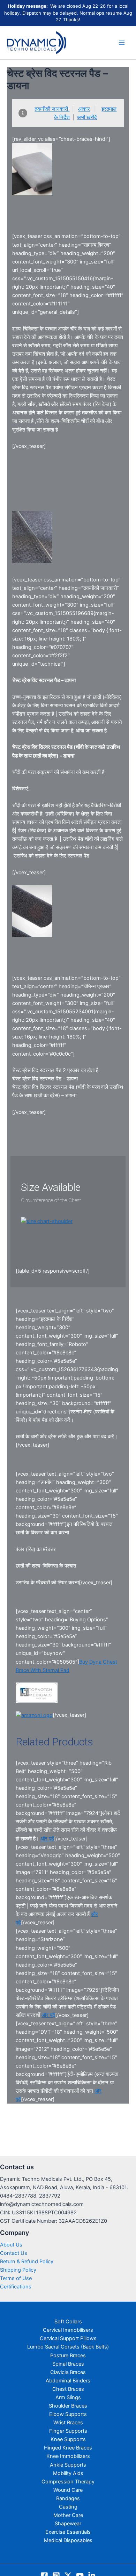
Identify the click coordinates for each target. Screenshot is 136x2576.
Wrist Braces (68, 2423)
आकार (84, 109)
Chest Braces (68, 2389)
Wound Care (68, 2490)
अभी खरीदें (87, 117)
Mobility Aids (68, 2473)
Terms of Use (16, 2278)
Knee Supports (68, 2439)
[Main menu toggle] (122, 43)
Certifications (16, 2287)
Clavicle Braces (68, 2372)
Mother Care (68, 2515)
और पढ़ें (47, 1839)
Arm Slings (68, 2397)
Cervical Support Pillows (68, 2338)
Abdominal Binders (68, 2381)
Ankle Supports (68, 2465)
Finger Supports (68, 2431)
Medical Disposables (68, 2540)
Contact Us (14, 2253)
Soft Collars (68, 2322)
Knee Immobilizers (68, 2456)
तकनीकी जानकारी (52, 109)
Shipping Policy (18, 2270)
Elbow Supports (68, 2414)
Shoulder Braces (68, 2406)
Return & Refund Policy (27, 2262)
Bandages (68, 2498)
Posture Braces (68, 2356)
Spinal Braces (68, 2364)
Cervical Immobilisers (68, 2330)
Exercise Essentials (68, 2532)
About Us (11, 2245)
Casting (68, 2507)
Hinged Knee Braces (68, 2448)
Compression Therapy (68, 2482)
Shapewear (68, 2524)
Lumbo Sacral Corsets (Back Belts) (68, 2347)
